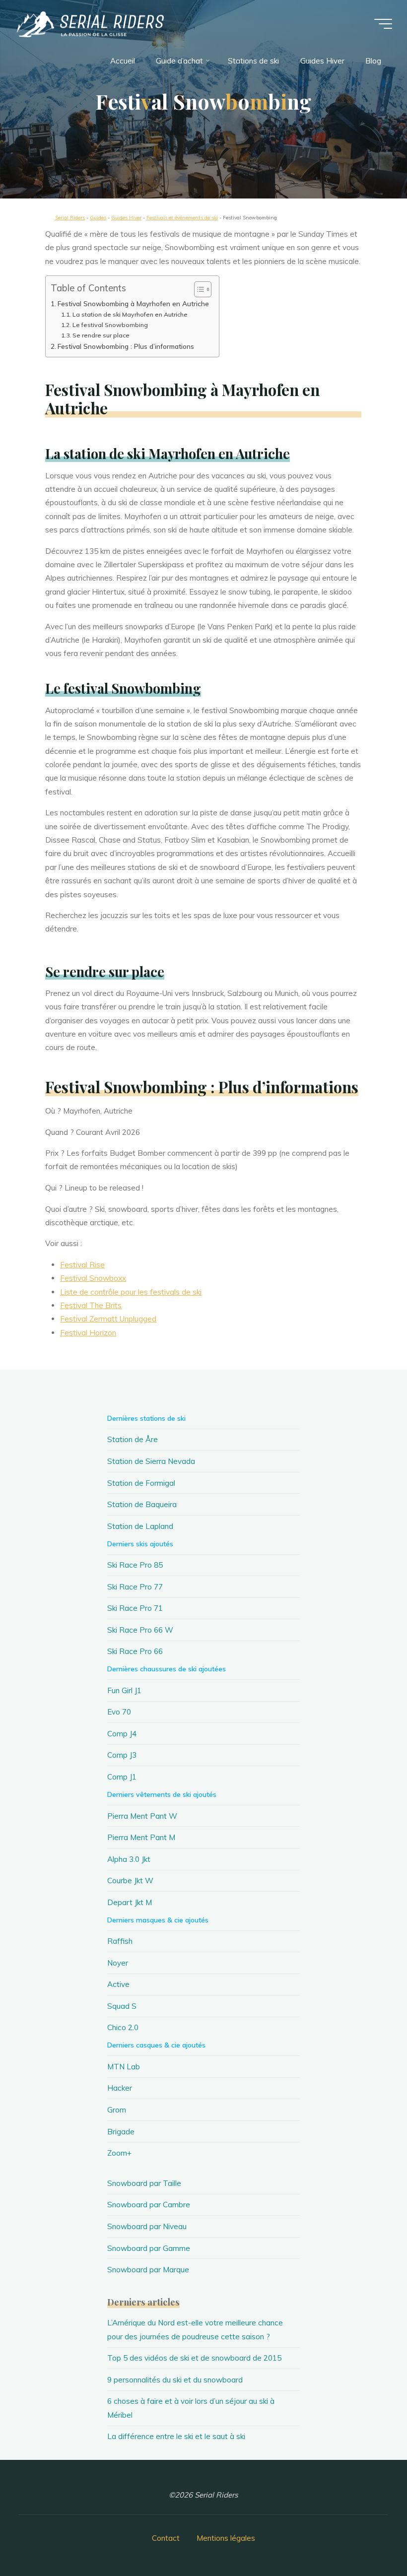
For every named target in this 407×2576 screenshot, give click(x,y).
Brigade (121, 2132)
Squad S (122, 2006)
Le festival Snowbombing (110, 325)
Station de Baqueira (142, 1504)
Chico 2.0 (123, 2027)
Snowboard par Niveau (147, 2226)
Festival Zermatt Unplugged (109, 1319)
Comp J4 (122, 1734)
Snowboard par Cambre (149, 2205)
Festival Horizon (89, 1333)
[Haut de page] (368, 2537)
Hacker (120, 2088)
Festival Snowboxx (94, 1279)
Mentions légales (226, 2538)
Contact (166, 2538)
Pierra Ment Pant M (141, 1837)
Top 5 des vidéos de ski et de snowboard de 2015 (194, 2358)
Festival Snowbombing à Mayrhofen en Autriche (133, 304)
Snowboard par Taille (144, 2183)
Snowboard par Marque (148, 2270)
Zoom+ (119, 2153)
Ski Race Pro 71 (135, 1608)
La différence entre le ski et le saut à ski (176, 2436)
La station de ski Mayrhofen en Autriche (130, 315)
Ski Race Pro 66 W (140, 1630)
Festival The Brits (91, 1305)
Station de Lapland (140, 1526)
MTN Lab (124, 2067)
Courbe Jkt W (130, 1881)
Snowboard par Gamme (149, 2248)
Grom (117, 2110)
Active (118, 1984)
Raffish (120, 1941)
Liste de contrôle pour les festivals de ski (131, 1292)
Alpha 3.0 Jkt (129, 1859)
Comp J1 (122, 1777)
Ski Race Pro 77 (135, 1587)
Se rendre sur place (101, 335)
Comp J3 (122, 1755)
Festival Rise (83, 1265)
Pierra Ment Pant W (142, 1816)
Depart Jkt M (130, 1902)
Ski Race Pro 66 (135, 1651)
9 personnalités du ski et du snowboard (175, 2380)
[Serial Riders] (89, 24)
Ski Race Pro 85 (135, 1565)
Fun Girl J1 (124, 1690)
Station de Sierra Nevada (151, 1461)
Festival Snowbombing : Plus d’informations (126, 346)
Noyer (118, 1963)
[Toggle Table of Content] (198, 290)
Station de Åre (133, 1439)
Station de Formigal (141, 1483)
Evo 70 (119, 1712)
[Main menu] (383, 24)
